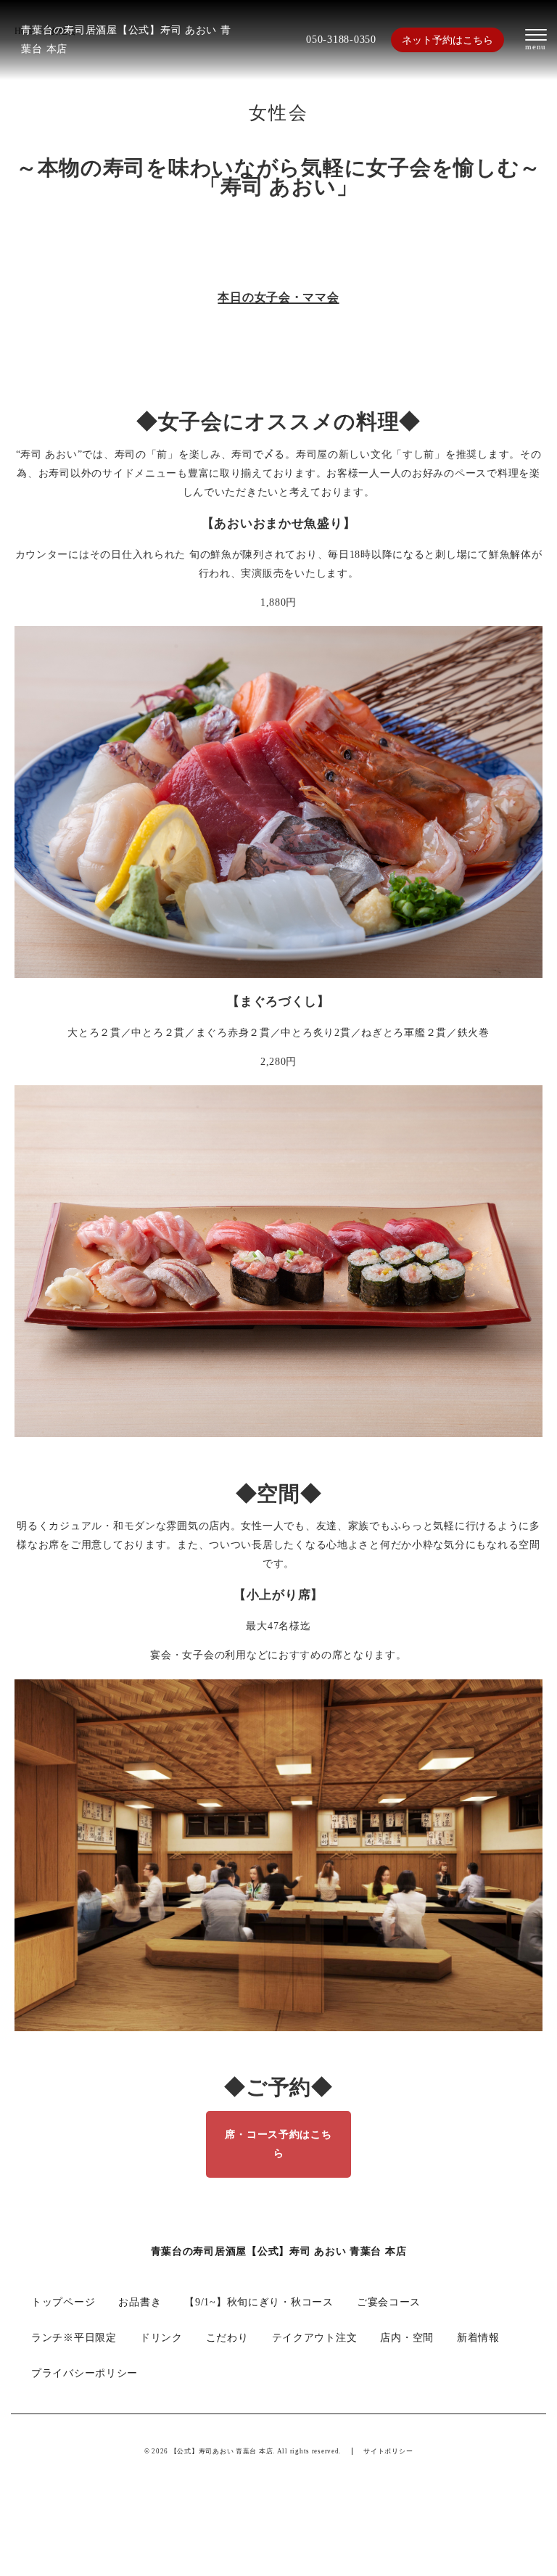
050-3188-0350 (341, 39)
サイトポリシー (388, 2451)
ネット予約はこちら (447, 40)
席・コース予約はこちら (278, 2144)
